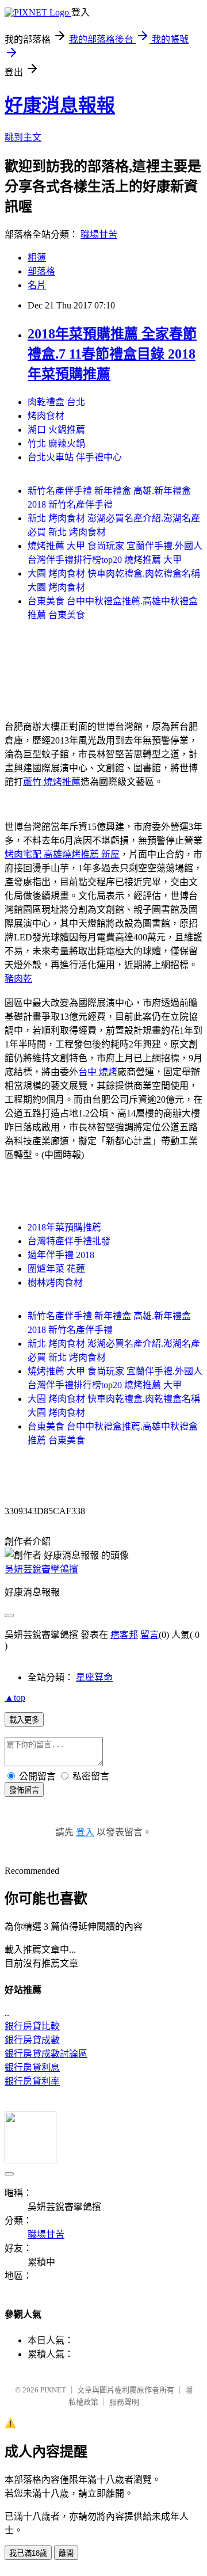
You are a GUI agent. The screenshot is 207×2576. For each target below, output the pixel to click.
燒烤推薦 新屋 (91, 854)
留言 (149, 1635)
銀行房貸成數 (32, 2040)
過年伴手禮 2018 (61, 1255)
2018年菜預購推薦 (64, 1227)
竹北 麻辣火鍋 (56, 443)
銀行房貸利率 (32, 2081)
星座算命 (94, 1677)
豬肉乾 (18, 979)
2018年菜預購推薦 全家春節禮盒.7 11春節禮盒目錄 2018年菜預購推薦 (112, 354)
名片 (37, 285)
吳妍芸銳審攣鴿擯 (41, 1569)
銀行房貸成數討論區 (46, 2054)
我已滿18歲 (28, 2553)
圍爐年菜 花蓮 (56, 1269)
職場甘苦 (99, 235)
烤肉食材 (46, 416)
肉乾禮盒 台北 (56, 402)
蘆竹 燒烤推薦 (52, 782)
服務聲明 (124, 2402)
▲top (15, 1697)
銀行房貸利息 (32, 2068)
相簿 (37, 258)
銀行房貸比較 (32, 2026)
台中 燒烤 (98, 1072)
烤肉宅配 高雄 (33, 854)
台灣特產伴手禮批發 (69, 1241)
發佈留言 (24, 1790)
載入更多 (24, 1720)
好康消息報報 (60, 105)
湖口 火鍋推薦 (56, 430)
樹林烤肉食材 (55, 1283)
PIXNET (53, 2390)
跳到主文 (23, 137)
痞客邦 (124, 1635)
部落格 (41, 271)
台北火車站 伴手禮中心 (75, 457)
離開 (66, 2553)
